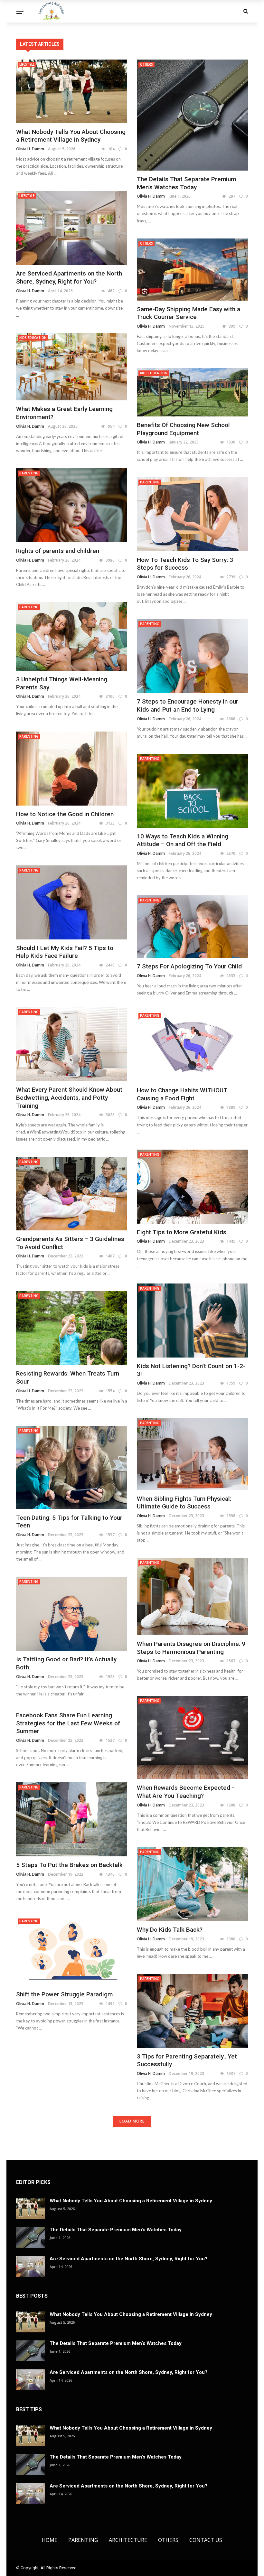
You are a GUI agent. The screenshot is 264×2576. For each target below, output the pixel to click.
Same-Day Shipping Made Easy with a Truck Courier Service (189, 313)
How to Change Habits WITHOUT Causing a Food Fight (182, 1094)
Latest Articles (40, 44)
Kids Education (33, 338)
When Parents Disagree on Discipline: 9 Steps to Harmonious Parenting (191, 1648)
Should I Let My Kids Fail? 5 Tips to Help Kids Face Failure (65, 952)
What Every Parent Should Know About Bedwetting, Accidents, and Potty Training (69, 1097)
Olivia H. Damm (30, 149)
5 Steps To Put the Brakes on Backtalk (69, 1865)
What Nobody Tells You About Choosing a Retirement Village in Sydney (71, 136)
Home (50, 2540)
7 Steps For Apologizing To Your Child (189, 966)
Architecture (128, 2540)
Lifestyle (27, 64)
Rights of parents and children (58, 551)
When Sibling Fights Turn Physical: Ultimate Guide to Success (184, 1503)
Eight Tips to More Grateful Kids (182, 1232)
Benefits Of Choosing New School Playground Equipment (183, 429)
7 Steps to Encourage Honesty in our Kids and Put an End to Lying (188, 705)
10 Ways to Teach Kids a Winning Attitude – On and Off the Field (183, 840)
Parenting (29, 473)
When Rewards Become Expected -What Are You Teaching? (185, 1792)
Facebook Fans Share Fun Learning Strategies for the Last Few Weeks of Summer (68, 1723)
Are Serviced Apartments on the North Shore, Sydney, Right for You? (69, 277)
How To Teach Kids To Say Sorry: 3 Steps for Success (185, 564)
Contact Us (206, 2540)
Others (146, 64)
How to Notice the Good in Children (65, 814)
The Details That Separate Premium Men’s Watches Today (186, 183)
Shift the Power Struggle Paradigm (64, 1994)
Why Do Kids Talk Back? (170, 1930)
